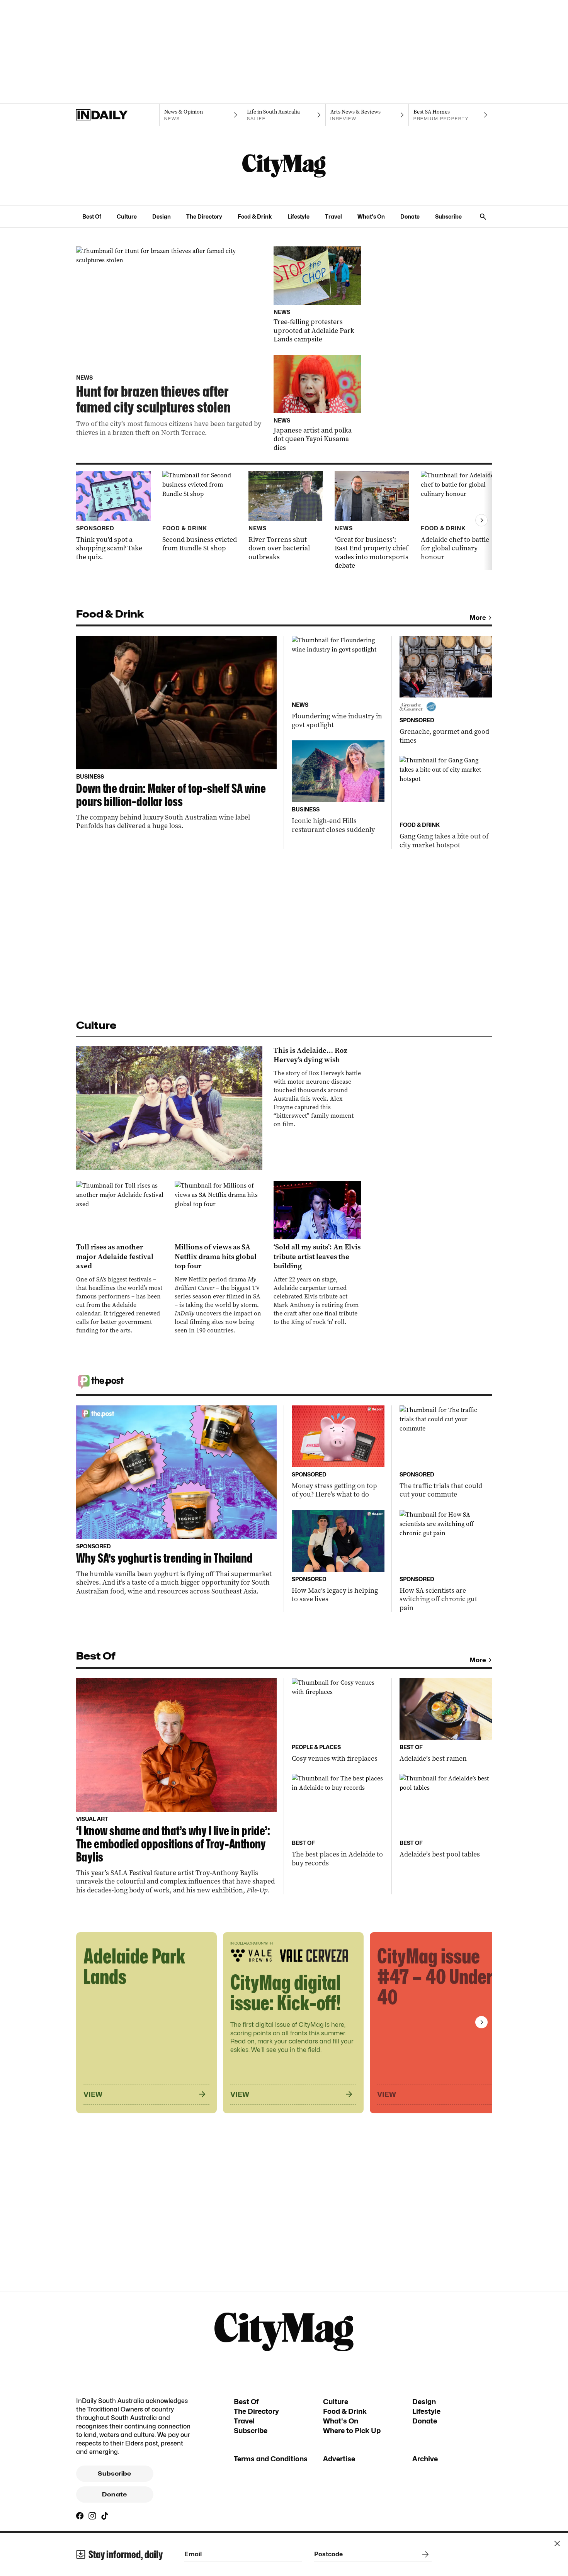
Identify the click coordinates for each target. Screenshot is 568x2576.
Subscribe (448, 216)
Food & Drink (255, 216)
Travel (333, 216)
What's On (371, 216)
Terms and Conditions (271, 2459)
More (478, 618)
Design (162, 216)
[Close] (557, 2544)
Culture (127, 216)
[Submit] (424, 2554)
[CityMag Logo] (284, 166)
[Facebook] (80, 2516)
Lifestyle (298, 216)
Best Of (92, 216)
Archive (425, 2459)
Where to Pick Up (352, 2431)
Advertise (339, 2459)
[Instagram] (92, 2516)
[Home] (118, 115)
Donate (410, 216)
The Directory (204, 216)
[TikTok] (105, 2516)
